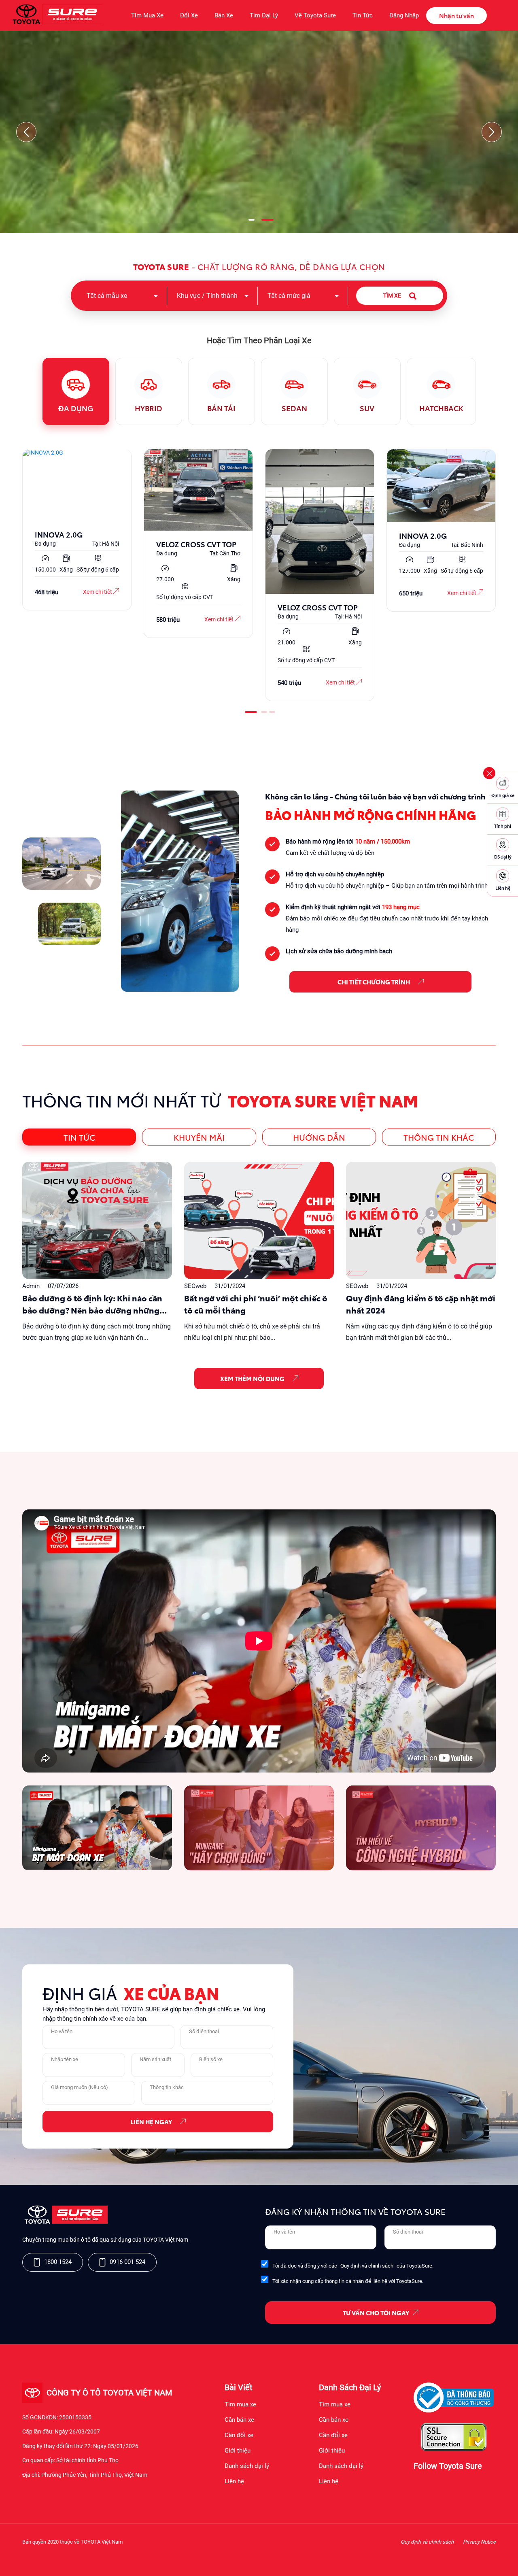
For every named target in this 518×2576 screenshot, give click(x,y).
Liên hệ (234, 2481)
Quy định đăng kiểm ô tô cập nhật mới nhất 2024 (421, 1304)
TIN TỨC (79, 1137)
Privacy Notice (479, 2542)
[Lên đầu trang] (508, 2559)
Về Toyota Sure (315, 15)
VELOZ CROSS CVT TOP (196, 544)
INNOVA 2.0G (59, 534)
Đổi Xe (189, 15)
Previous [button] (26, 132)
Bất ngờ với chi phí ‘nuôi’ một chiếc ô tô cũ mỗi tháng (256, 1304)
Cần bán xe (239, 2420)
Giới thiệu (238, 2451)
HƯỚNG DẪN (319, 1137)
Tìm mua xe (240, 2404)
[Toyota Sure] (65, 2222)
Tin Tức (363, 15)
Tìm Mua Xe (147, 15)
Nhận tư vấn (456, 15)
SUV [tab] (367, 408)
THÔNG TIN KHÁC (439, 1137)
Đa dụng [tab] (76, 408)
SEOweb (195, 1286)
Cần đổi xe (239, 2435)
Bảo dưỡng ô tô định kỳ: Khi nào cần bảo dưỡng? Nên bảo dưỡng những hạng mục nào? (92, 1304)
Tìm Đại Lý (264, 15)
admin (31, 1286)
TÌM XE (392, 295)
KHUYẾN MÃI (199, 1137)
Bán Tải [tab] (221, 408)
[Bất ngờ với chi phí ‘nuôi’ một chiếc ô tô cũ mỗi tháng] (259, 1221)
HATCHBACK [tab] (441, 408)
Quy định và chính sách (367, 2266)
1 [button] (251, 223)
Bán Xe (224, 15)
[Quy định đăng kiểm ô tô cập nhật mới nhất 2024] (421, 1221)
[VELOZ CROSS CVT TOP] (198, 491)
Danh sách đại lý (247, 2466)
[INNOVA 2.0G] (77, 486)
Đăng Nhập (404, 15)
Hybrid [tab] (149, 408)
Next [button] (492, 132)
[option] (77, 530)
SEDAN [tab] (294, 408)
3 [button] (271, 715)
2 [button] (267, 223)
